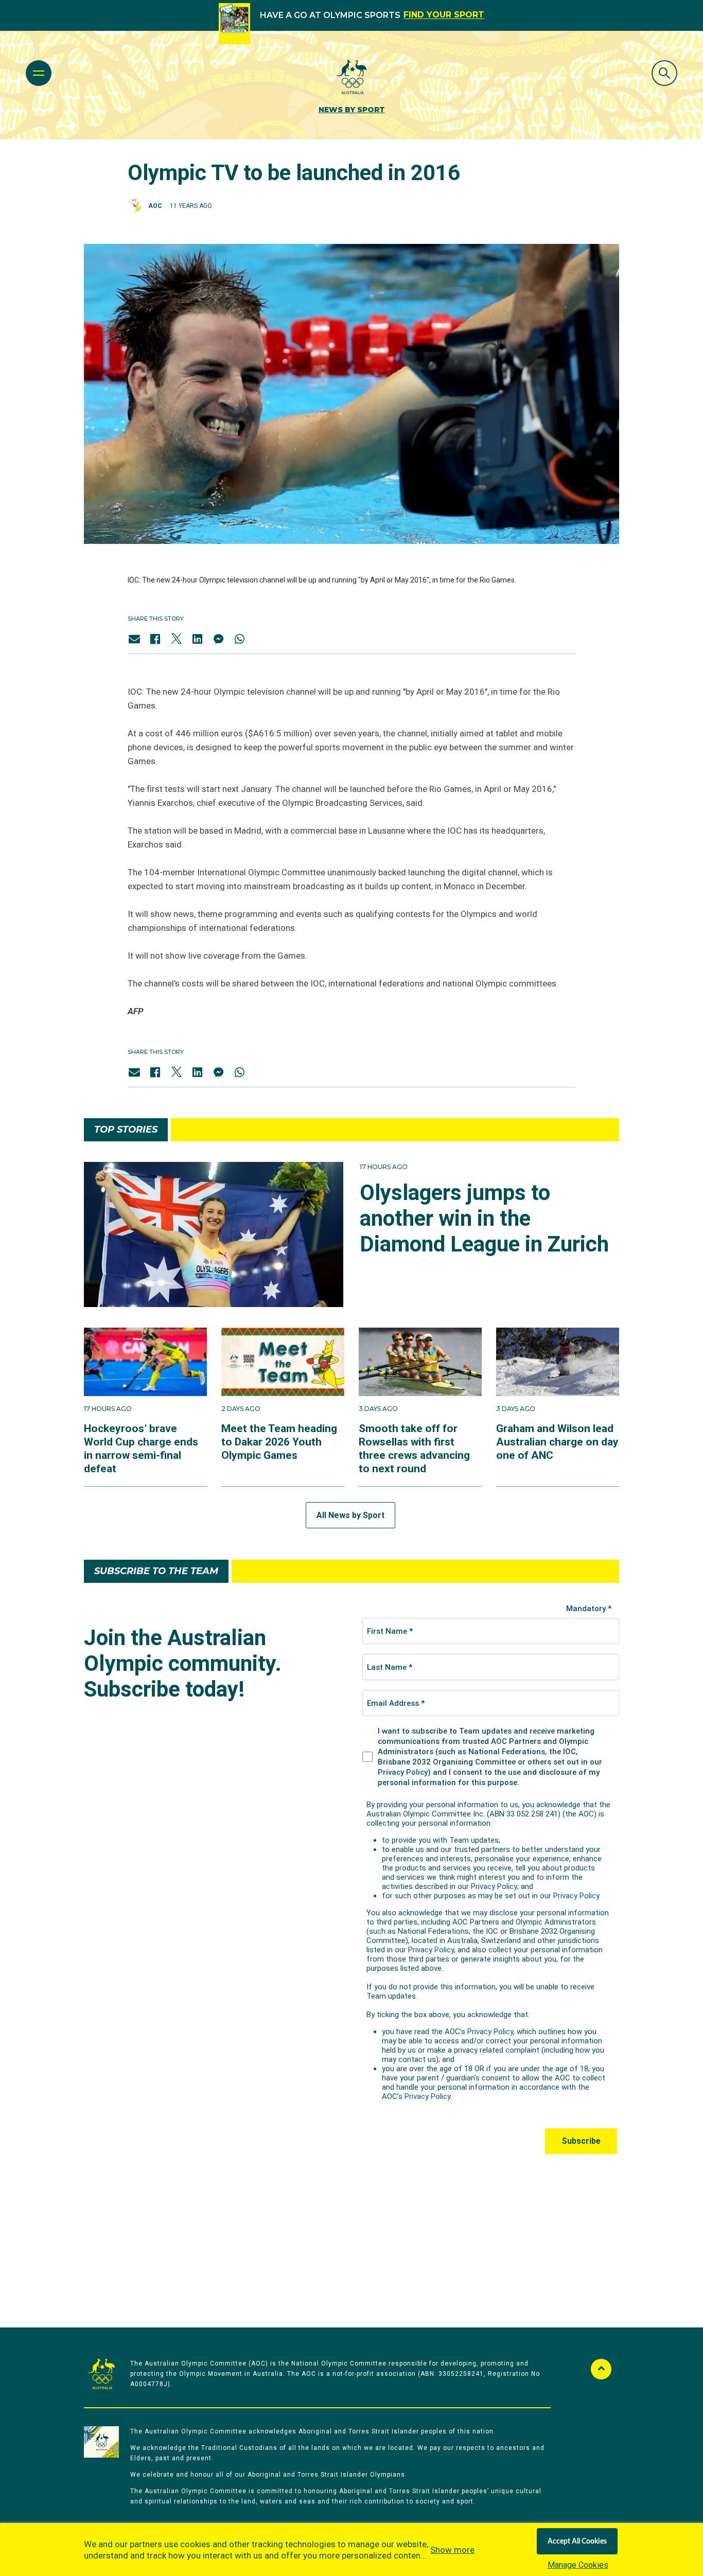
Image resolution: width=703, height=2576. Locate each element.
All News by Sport (350, 1515)
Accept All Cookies (577, 2542)
